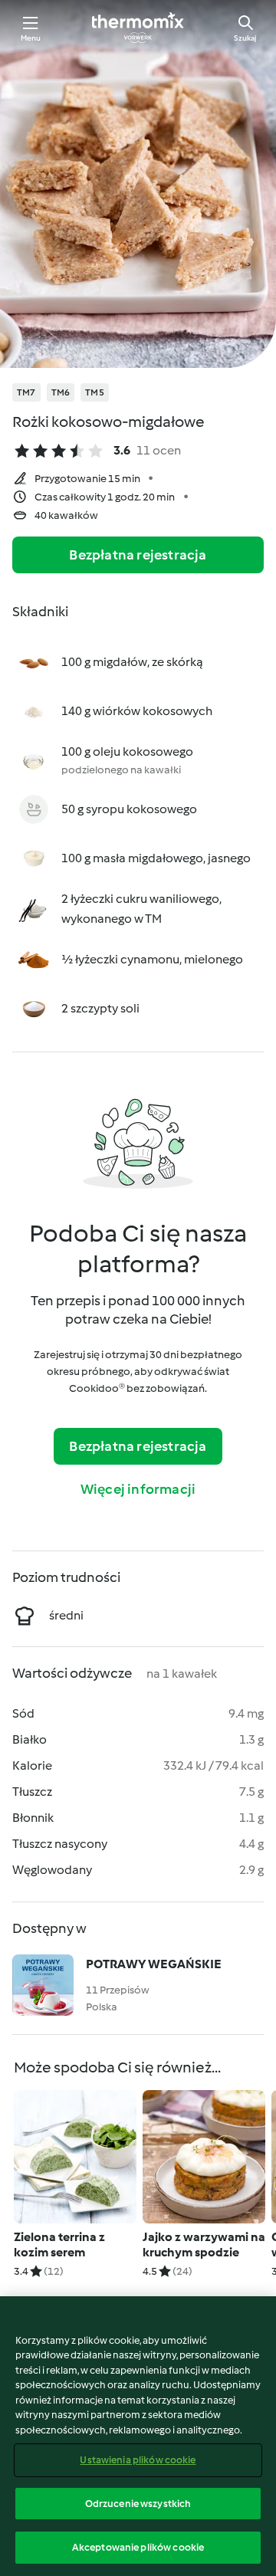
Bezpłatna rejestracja (138, 555)
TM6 (61, 392)
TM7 (26, 392)
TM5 (95, 392)
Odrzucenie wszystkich (138, 2504)
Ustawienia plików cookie (138, 2460)
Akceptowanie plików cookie (138, 2547)
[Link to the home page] (138, 28)
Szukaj (245, 38)
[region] (138, 2436)
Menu (31, 38)
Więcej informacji (138, 1489)
